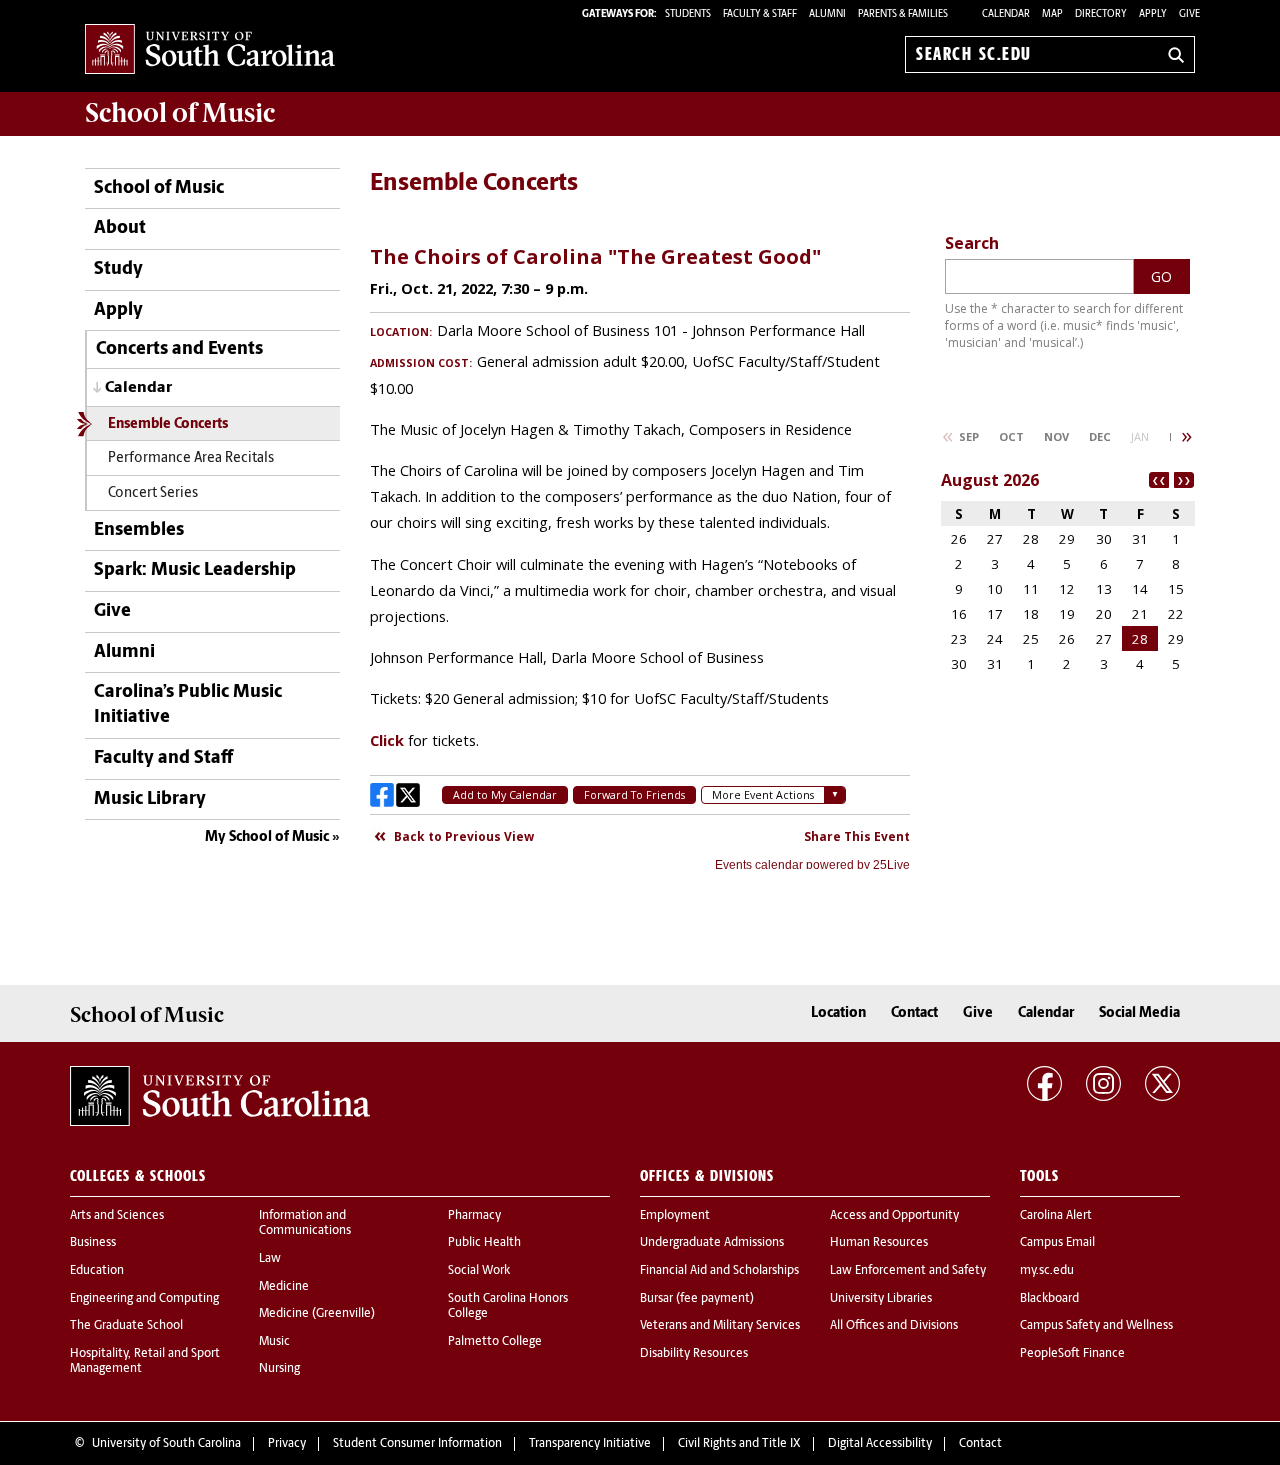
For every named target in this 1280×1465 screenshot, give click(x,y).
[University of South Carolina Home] (210, 50)
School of (180, 113)
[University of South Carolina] (220, 1096)
